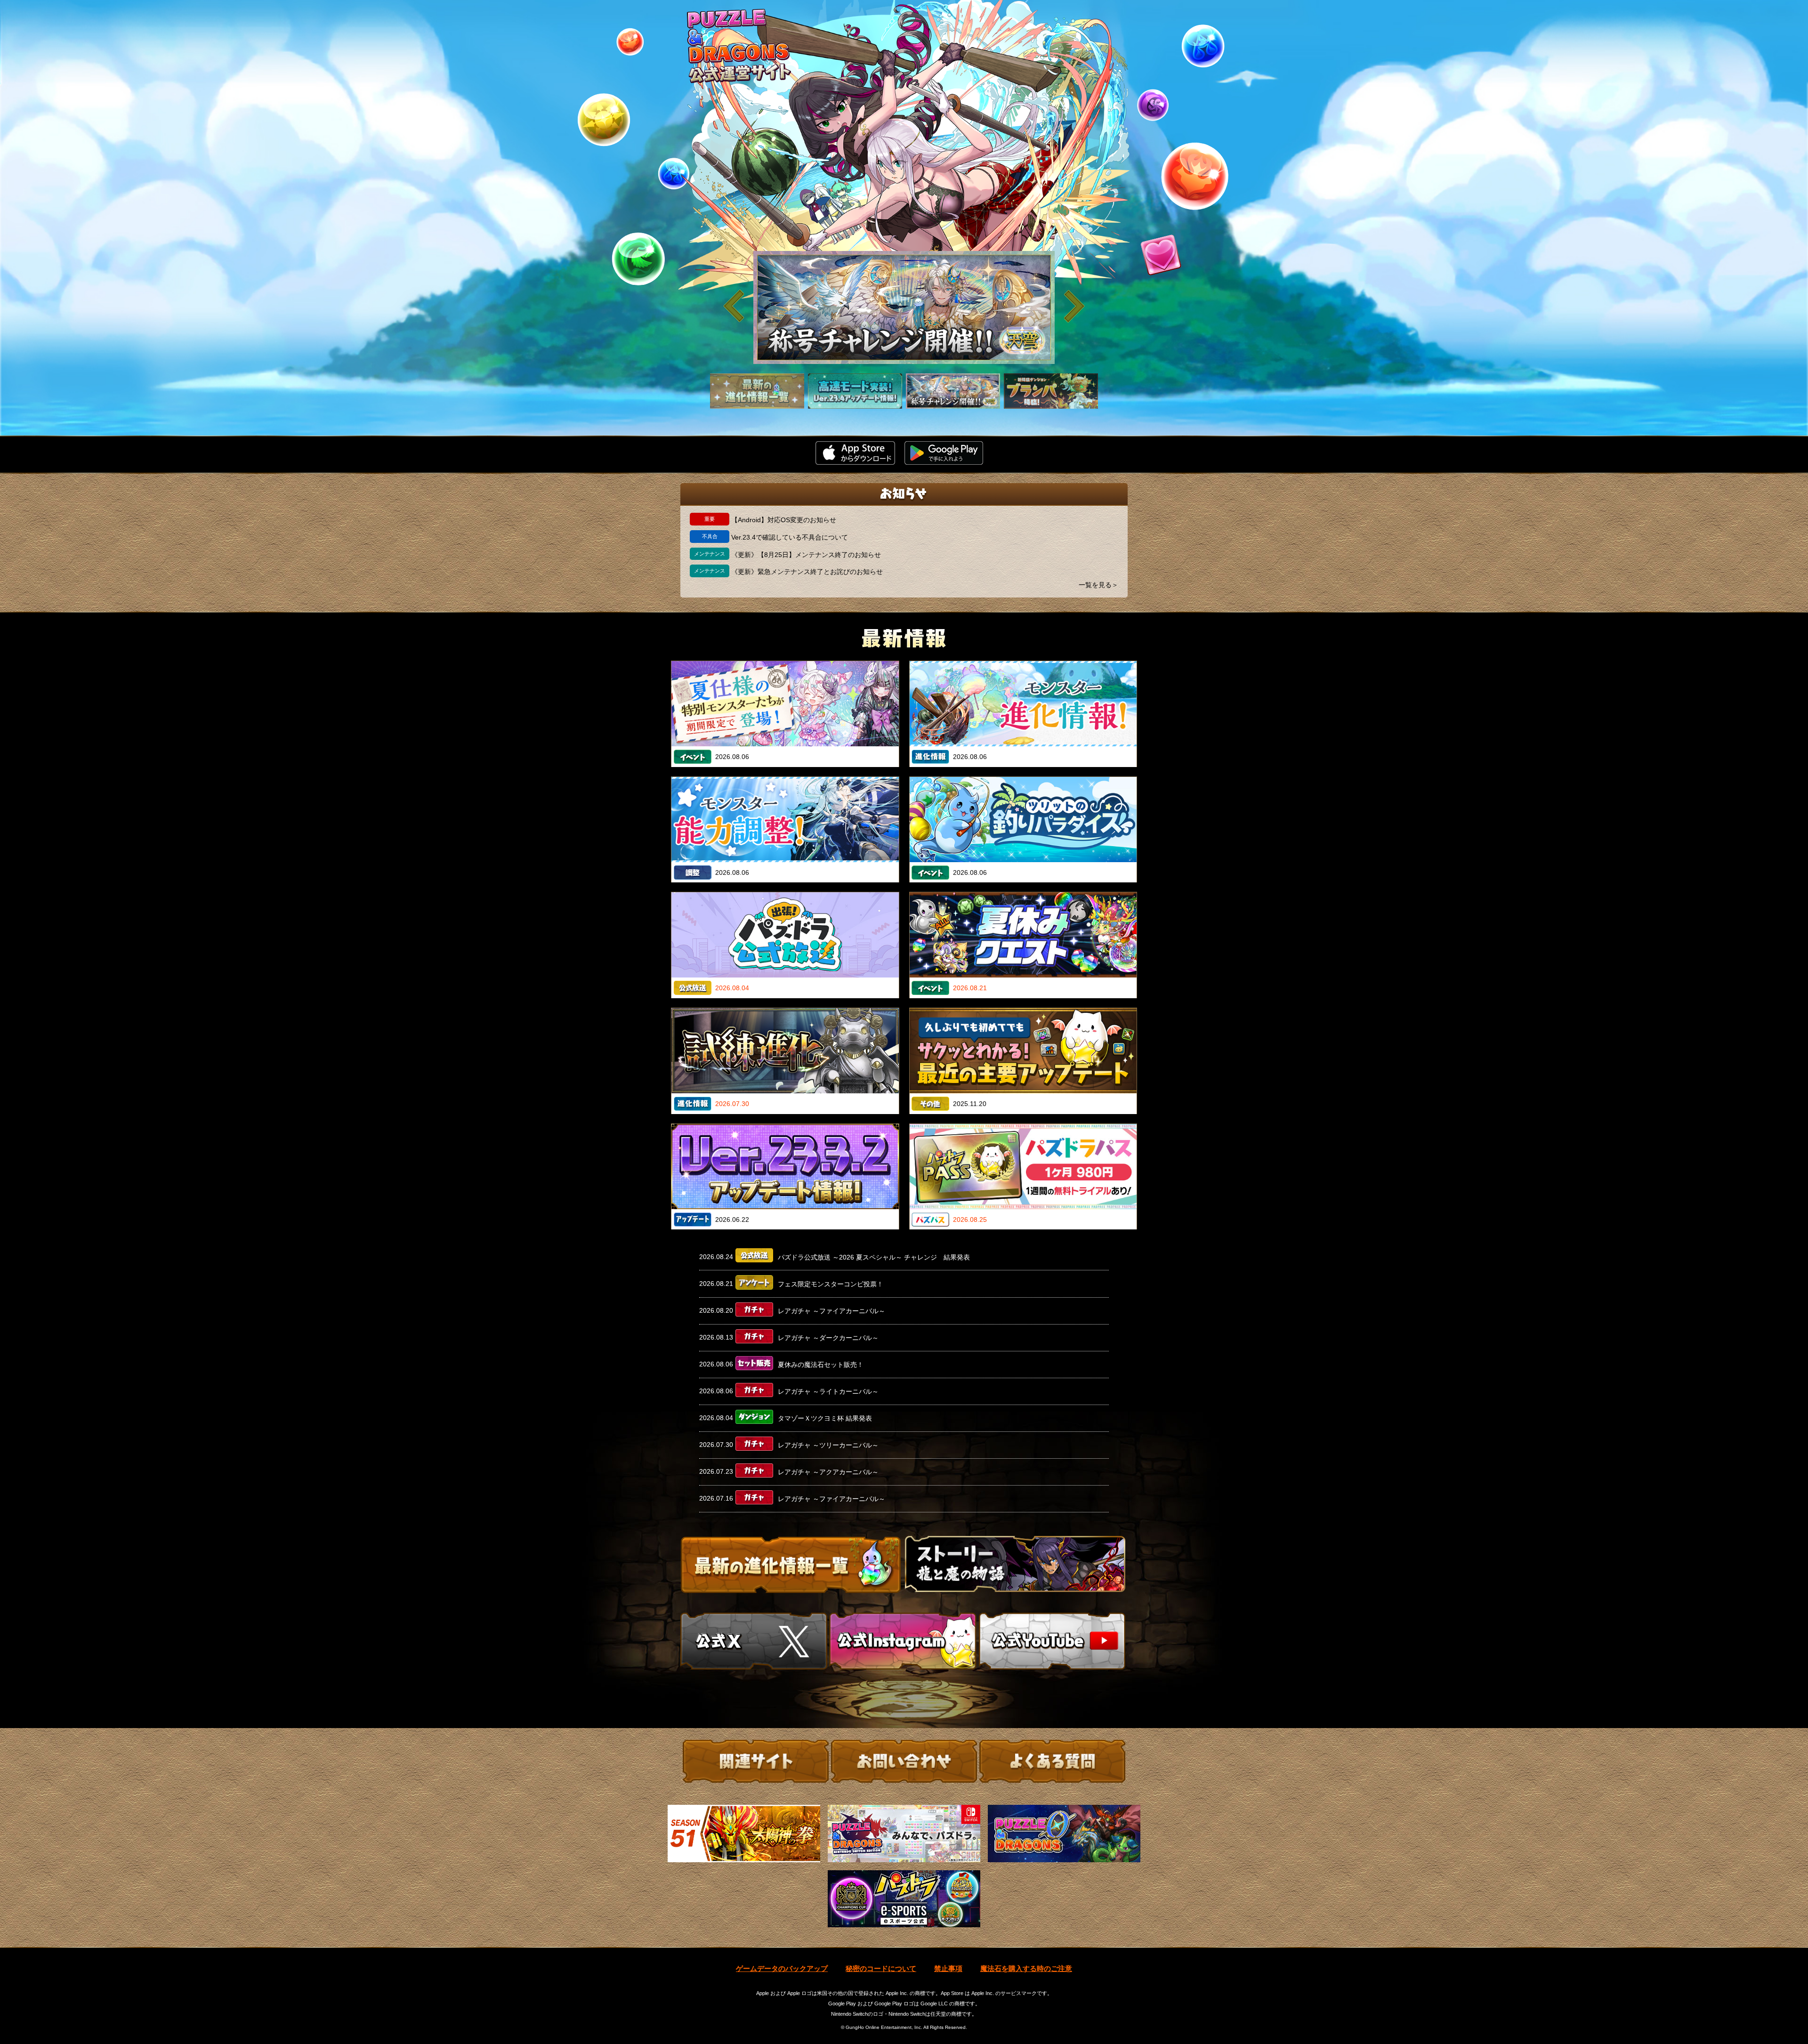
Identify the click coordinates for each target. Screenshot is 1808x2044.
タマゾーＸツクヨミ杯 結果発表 (825, 1418)
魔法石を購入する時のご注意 (1026, 1968)
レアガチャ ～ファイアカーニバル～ (831, 1311)
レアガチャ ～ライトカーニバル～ (828, 1391)
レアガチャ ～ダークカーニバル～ (828, 1338)
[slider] (904, 307)
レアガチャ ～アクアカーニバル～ (828, 1472)
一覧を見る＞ (1098, 585)
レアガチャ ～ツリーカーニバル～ (828, 1445)
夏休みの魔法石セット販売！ (821, 1365)
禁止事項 (948, 1968)
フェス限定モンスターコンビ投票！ (831, 1284)
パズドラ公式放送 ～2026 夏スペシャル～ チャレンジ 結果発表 (874, 1257)
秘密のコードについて (881, 1968)
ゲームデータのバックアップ (782, 1968)
